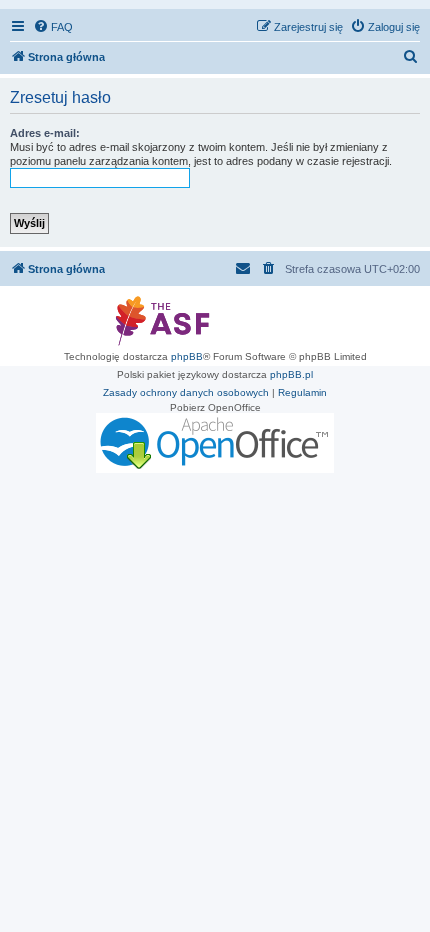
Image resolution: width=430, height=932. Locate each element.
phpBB (187, 356)
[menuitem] (53, 27)
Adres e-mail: (45, 133)
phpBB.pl (291, 374)
